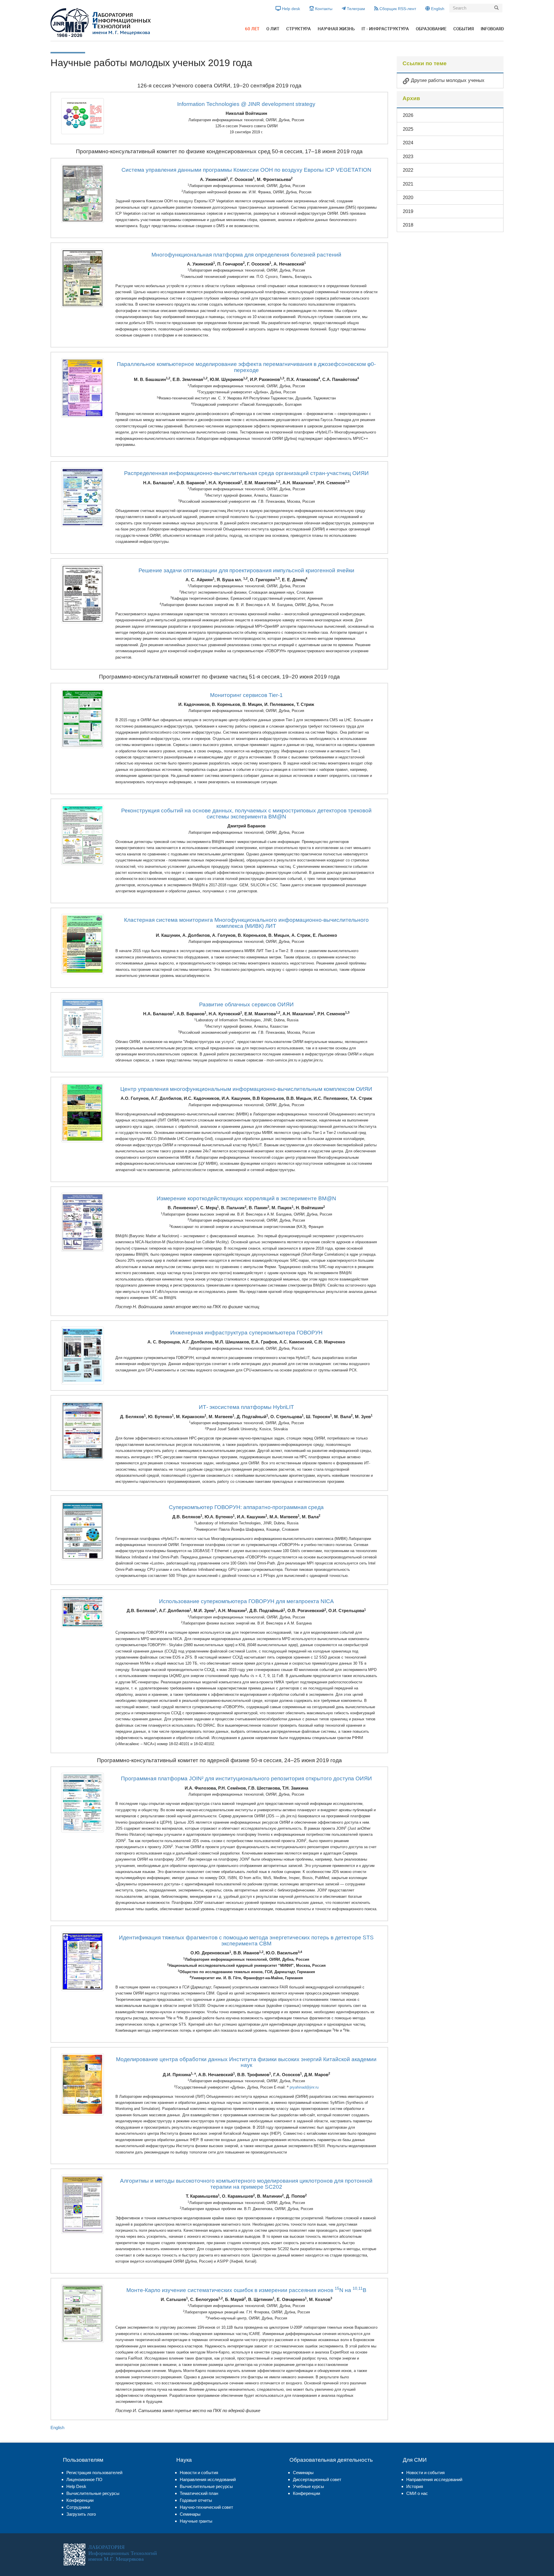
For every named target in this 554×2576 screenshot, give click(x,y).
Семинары (190, 2514)
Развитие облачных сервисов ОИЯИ (246, 1004)
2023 (408, 156)
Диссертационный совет (317, 2479)
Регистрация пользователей (94, 2473)
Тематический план (199, 2493)
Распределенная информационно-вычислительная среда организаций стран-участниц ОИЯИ (246, 473)
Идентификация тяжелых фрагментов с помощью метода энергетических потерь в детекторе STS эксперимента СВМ (246, 1941)
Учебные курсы (308, 2486)
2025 (408, 129)
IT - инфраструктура (385, 29)
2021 (408, 184)
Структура (298, 29)
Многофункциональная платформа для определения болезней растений (246, 255)
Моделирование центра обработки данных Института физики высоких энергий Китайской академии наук (246, 2062)
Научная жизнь (336, 29)
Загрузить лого (81, 2514)
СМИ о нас (417, 2493)
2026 (408, 115)
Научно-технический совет (206, 2507)
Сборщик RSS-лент (397, 9)
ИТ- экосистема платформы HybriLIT (246, 1407)
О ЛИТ (273, 29)
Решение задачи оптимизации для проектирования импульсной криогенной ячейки (246, 570)
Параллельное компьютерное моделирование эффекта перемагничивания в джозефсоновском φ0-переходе (246, 367)
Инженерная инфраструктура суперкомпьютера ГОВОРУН (246, 1333)
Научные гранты (196, 2521)
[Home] (101, 23)
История (415, 2486)
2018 (408, 225)
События (464, 29)
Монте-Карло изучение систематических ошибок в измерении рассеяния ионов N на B (246, 2290)
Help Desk (76, 2486)
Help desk (290, 9)
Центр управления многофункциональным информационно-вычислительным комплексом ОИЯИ (246, 1089)
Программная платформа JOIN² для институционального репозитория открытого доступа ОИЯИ (246, 1778)
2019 (408, 211)
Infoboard (492, 29)
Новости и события (199, 2473)
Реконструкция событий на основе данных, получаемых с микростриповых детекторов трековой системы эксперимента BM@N (246, 814)
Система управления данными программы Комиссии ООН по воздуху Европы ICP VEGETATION (246, 170)
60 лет (252, 29)
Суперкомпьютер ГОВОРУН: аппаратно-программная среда (246, 1507)
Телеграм (355, 9)
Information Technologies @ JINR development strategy (246, 104)
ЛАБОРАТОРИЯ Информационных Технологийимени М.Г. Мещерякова (123, 2553)
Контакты (323, 9)
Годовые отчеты (196, 2500)
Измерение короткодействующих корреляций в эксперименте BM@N (246, 1198)
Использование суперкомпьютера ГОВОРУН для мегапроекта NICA (246, 1601)
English (437, 9)
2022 (408, 170)
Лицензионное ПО (84, 2479)
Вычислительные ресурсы (93, 2493)
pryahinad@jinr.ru (304, 2087)
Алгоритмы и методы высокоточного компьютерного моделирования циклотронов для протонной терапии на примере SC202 (246, 2184)
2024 (408, 143)
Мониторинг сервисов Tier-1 (246, 695)
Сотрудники (78, 2507)
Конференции (80, 2500)
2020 (408, 197)
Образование (431, 29)
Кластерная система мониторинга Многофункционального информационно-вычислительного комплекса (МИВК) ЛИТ (246, 923)
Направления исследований (208, 2479)
